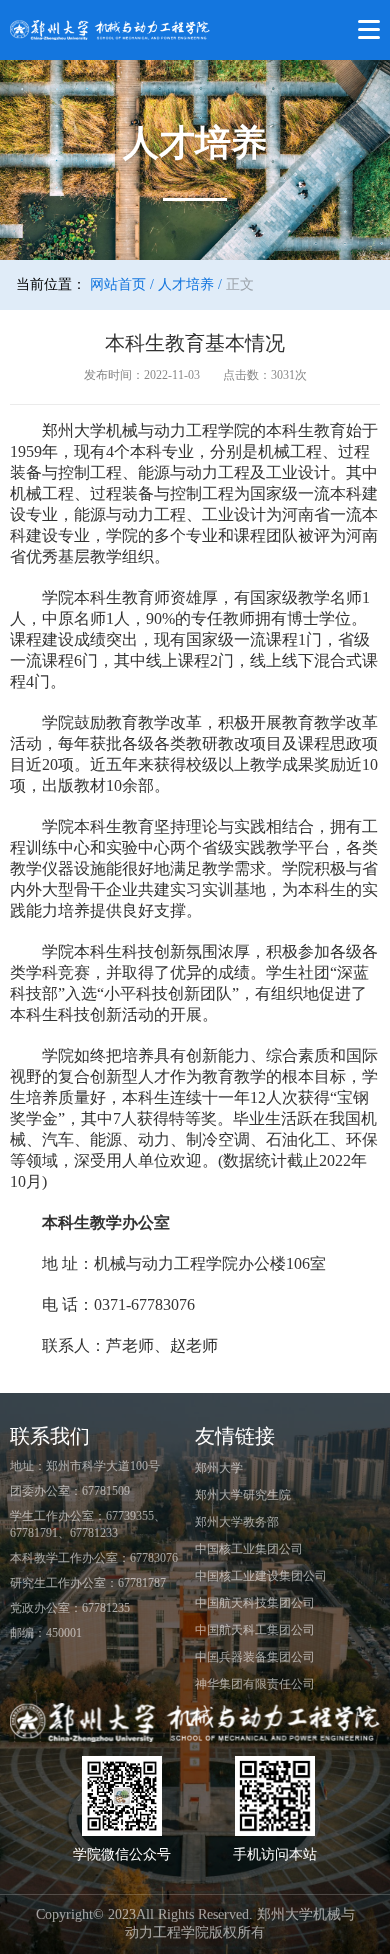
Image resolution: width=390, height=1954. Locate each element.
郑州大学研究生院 (243, 1495)
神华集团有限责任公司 (255, 1684)
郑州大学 (219, 1468)
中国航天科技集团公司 (255, 1603)
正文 (240, 284)
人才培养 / (190, 284)
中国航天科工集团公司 (255, 1630)
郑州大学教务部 (237, 1522)
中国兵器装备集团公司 (255, 1657)
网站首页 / (122, 284)
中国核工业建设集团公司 (261, 1576)
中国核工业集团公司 (249, 1549)
